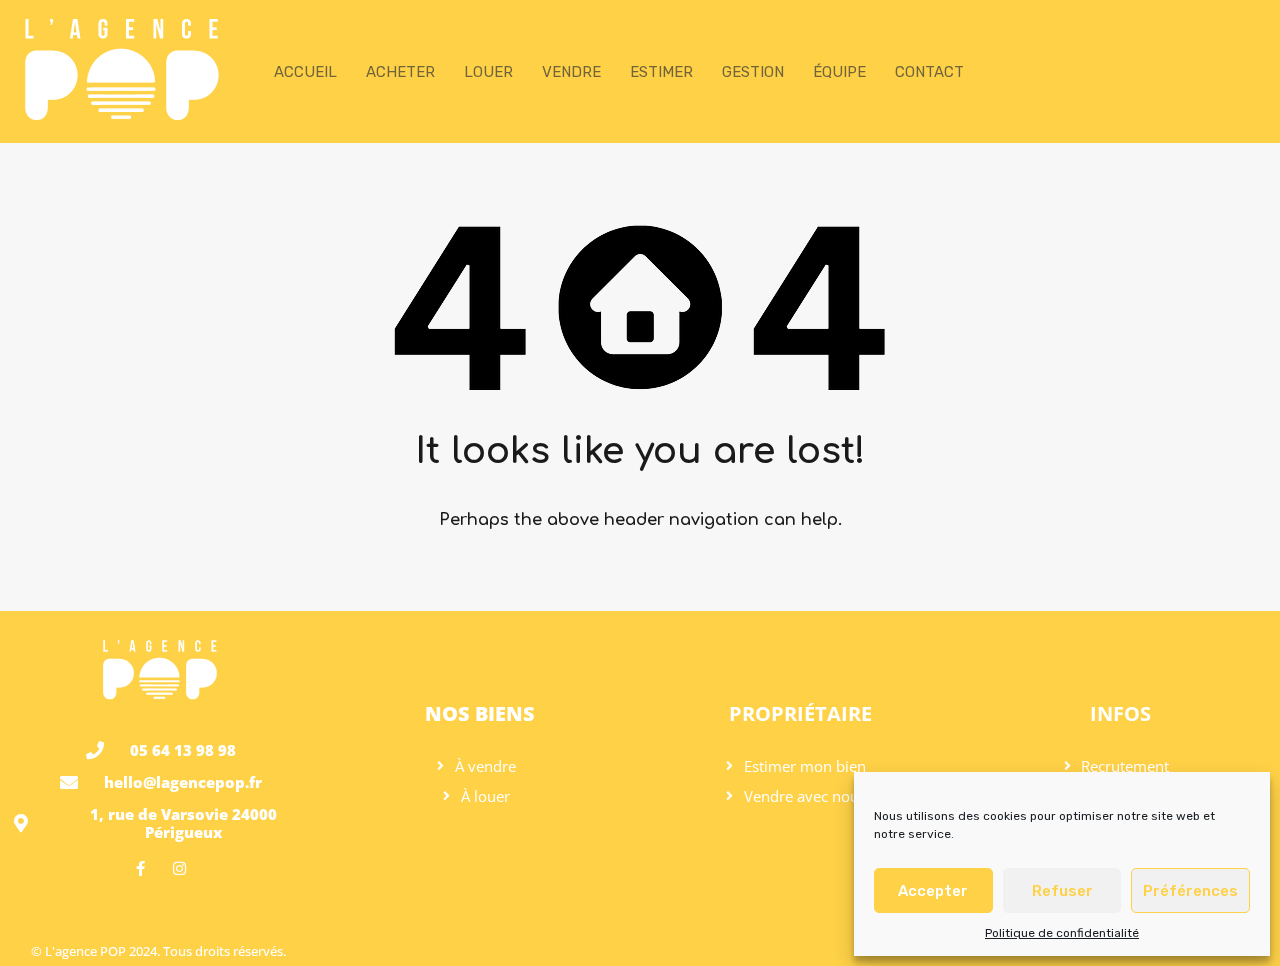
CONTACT (929, 72)
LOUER (488, 72)
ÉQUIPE (839, 72)
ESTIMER (661, 72)
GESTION (753, 72)
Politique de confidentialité (1062, 933)
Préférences (1190, 891)
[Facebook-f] (140, 868)
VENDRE (571, 72)
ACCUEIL (305, 72)
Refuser (1062, 891)
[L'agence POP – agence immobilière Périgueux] (122, 119)
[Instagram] (179, 868)
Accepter (933, 891)
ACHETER (400, 72)
